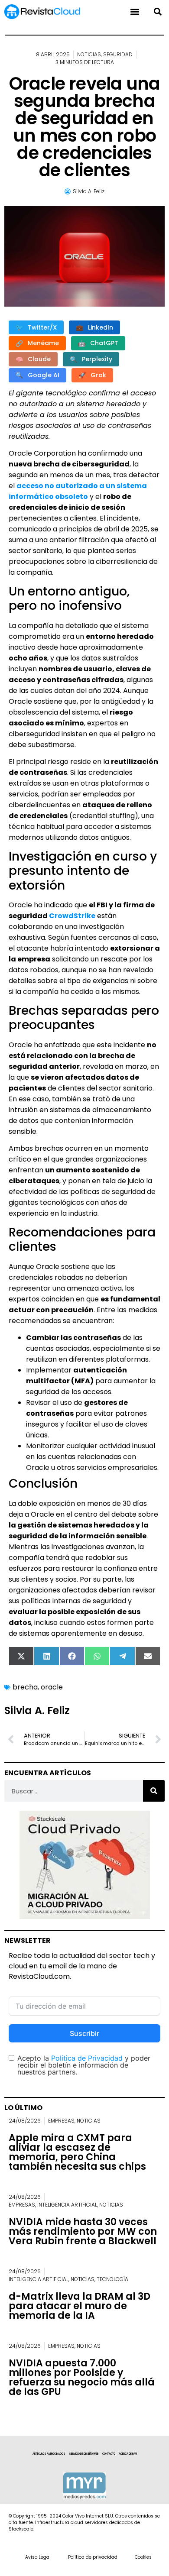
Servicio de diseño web (84, 2454)
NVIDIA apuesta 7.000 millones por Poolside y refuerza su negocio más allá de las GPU (82, 2377)
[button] (158, 12)
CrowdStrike (72, 916)
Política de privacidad (93, 2557)
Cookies (143, 2557)
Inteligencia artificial (67, 2205)
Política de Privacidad (87, 2058)
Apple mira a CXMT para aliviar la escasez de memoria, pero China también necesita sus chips (77, 2152)
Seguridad (118, 54)
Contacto (109, 2454)
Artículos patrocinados (49, 2454)
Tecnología (112, 2279)
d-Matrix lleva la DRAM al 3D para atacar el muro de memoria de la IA (80, 2306)
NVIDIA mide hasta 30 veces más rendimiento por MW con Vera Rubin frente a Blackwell (83, 2231)
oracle (52, 1687)
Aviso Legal (38, 2557)
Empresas (61, 2121)
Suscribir (84, 2033)
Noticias (89, 54)
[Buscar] (154, 1791)
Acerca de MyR (128, 2454)
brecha (25, 1687)
